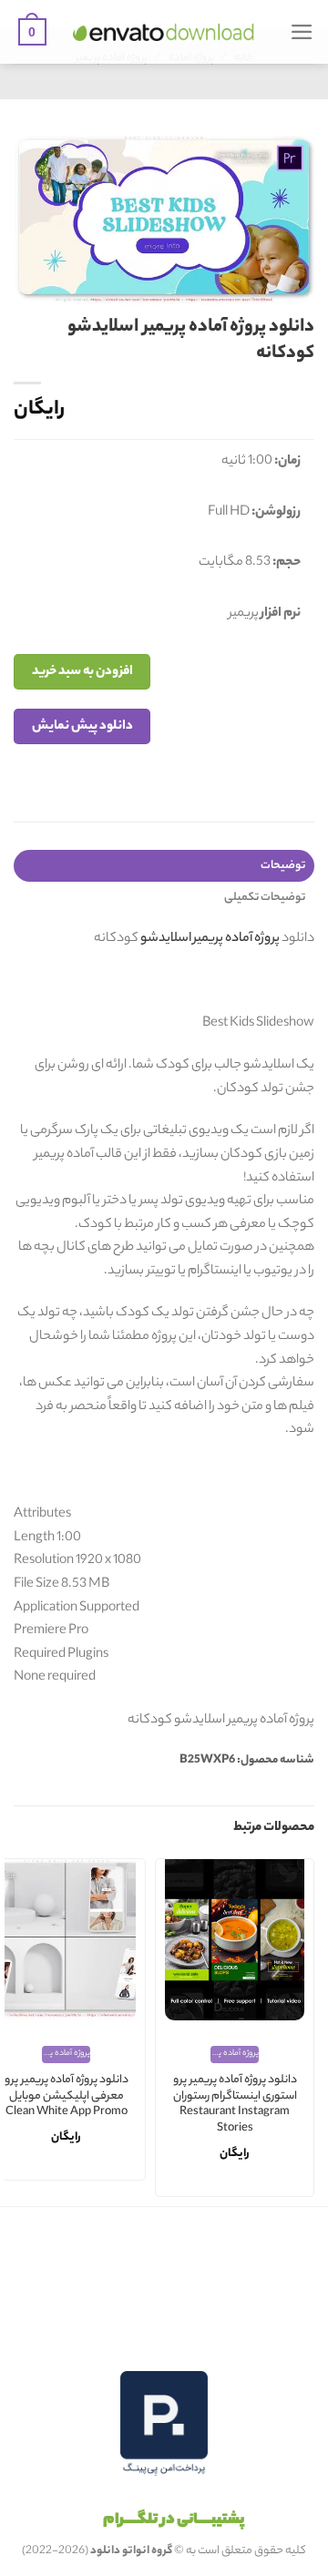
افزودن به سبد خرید (82, 672)
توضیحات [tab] (283, 866)
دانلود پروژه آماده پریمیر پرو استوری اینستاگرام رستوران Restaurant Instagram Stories (235, 2106)
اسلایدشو (166, 939)
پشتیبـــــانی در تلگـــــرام (174, 2520)
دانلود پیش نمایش (82, 726)
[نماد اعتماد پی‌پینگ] (164, 2423)
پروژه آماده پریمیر (236, 939)
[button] (302, 32)
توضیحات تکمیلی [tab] (265, 898)
